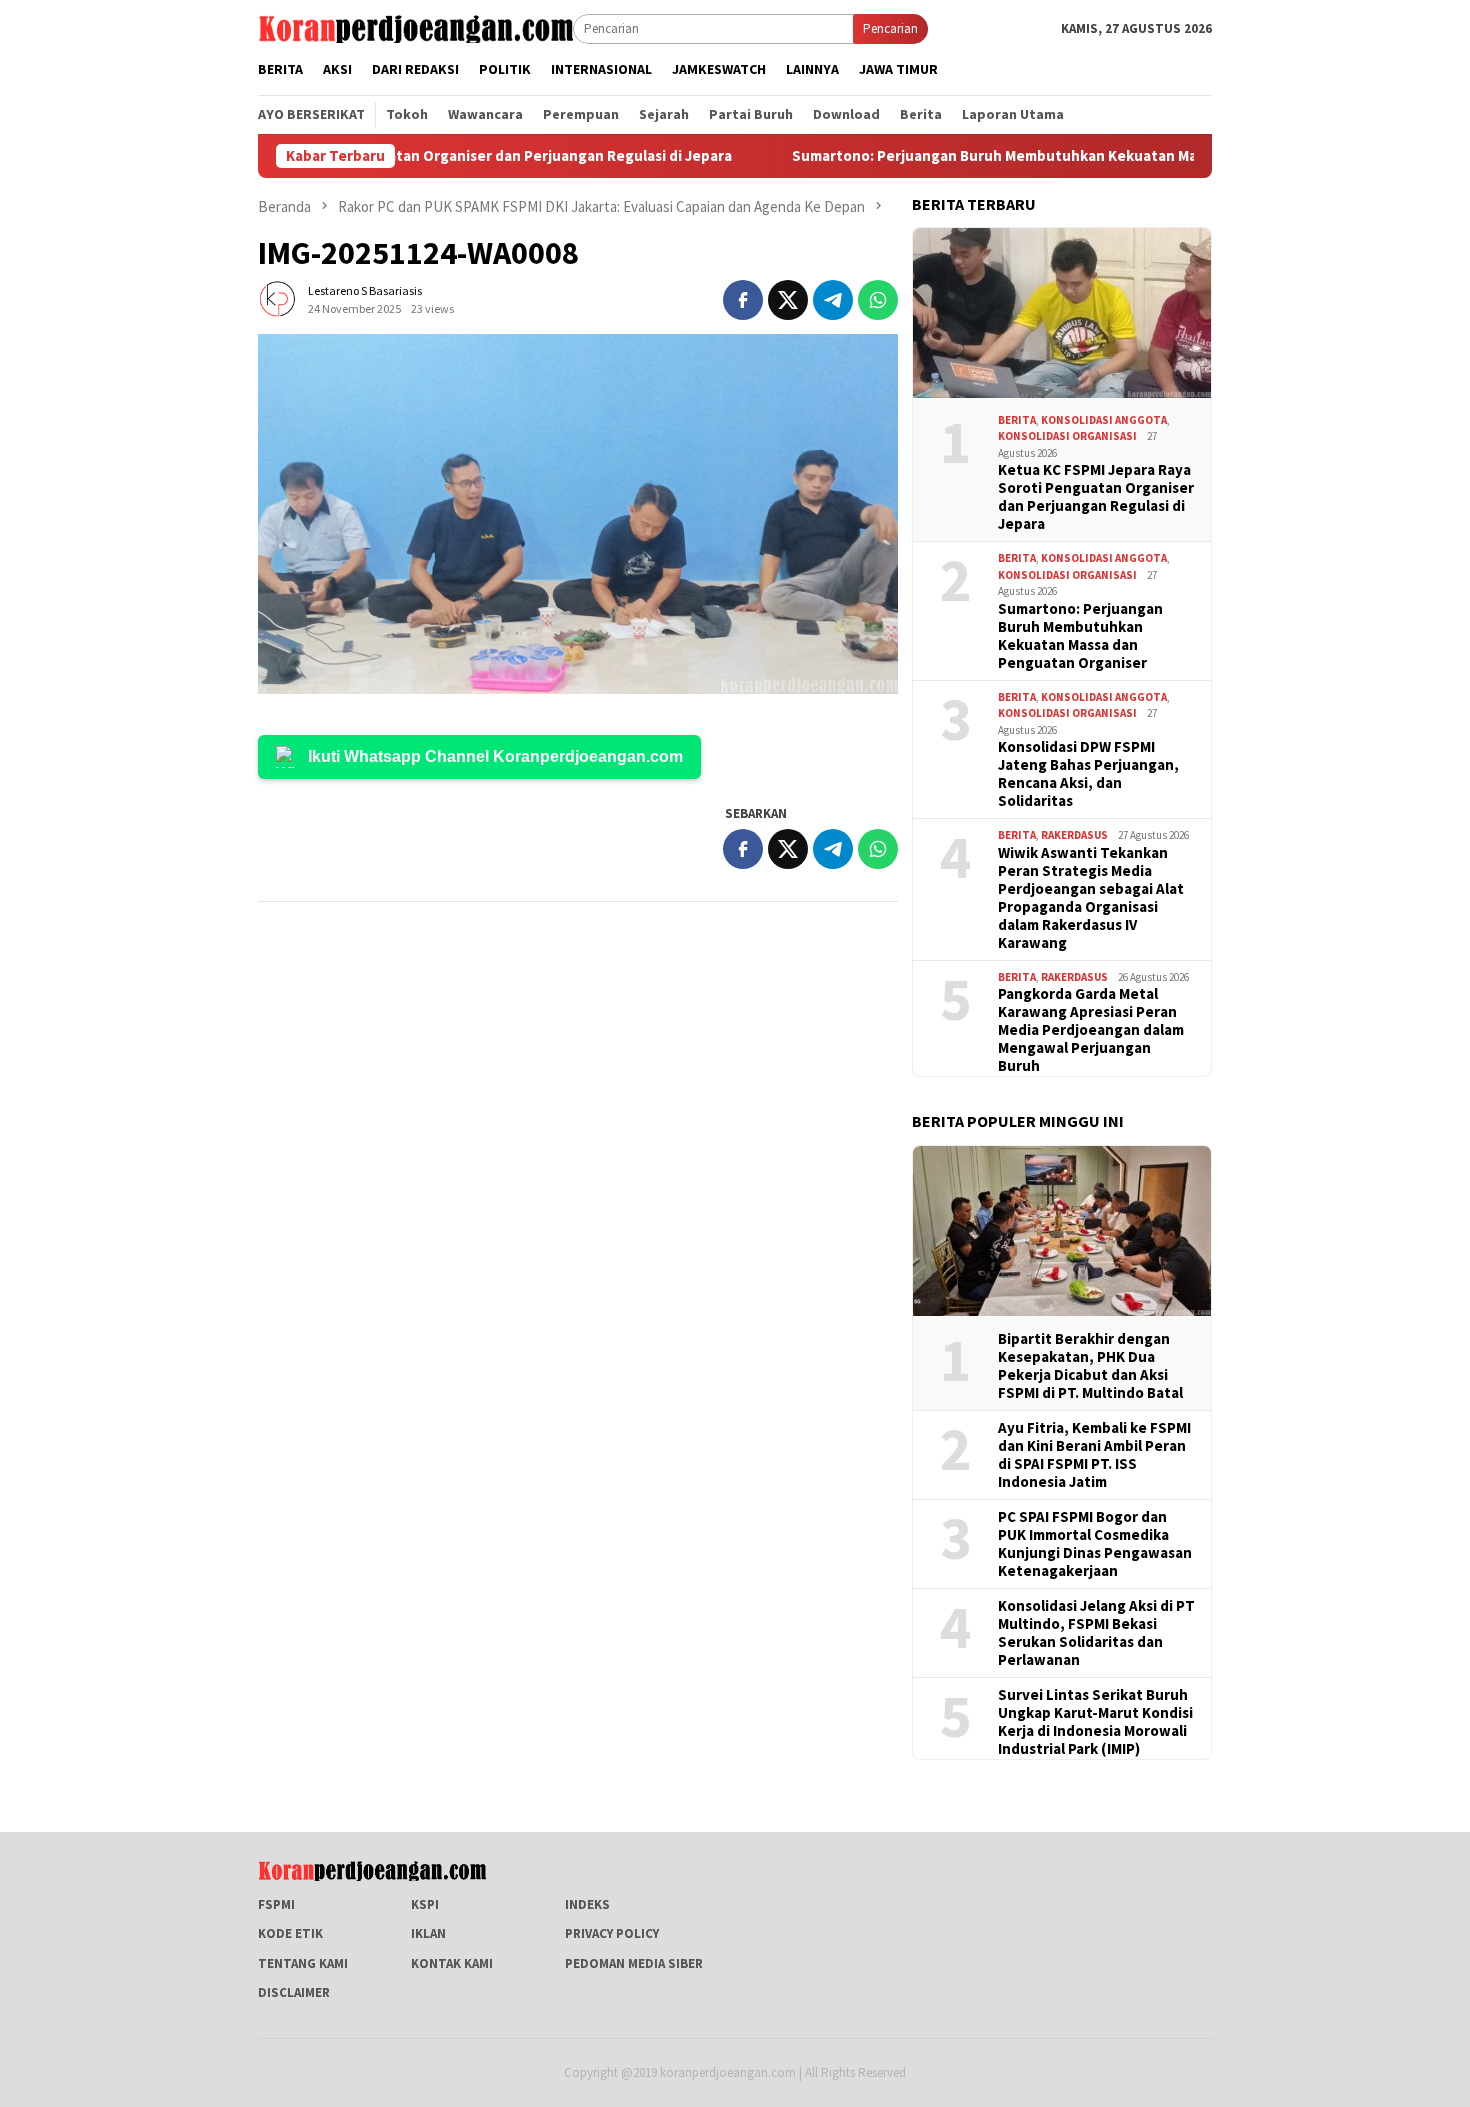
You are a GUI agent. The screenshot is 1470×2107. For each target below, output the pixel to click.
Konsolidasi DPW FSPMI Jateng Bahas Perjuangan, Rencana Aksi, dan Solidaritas (1088, 774)
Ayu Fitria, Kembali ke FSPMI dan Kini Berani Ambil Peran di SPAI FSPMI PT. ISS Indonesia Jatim (1094, 1455)
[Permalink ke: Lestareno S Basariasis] (278, 298)
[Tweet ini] (788, 300)
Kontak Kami (452, 1963)
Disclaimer (294, 1992)
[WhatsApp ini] (878, 300)
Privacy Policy (612, 1933)
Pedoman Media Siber (634, 1963)
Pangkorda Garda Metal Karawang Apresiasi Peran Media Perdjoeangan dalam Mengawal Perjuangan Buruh (1091, 1030)
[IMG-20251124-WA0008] (578, 514)
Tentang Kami (303, 1963)
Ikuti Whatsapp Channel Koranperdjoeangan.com (495, 756)
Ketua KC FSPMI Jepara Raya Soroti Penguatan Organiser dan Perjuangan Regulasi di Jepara (1096, 497)
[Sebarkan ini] (743, 300)
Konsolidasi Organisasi (1067, 436)
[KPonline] (415, 27)
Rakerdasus (1074, 835)
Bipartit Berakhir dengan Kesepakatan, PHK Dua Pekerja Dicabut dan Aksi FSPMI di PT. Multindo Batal (1090, 1366)
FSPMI (276, 1904)
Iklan (428, 1933)
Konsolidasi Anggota (1104, 420)
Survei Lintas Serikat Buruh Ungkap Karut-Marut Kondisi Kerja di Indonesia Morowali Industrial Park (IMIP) (1095, 1722)
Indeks (587, 1904)
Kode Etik (290, 1933)
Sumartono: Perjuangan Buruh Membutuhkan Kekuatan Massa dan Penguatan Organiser (1010, 156)
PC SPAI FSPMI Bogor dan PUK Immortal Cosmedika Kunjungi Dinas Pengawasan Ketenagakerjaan (1095, 1544)
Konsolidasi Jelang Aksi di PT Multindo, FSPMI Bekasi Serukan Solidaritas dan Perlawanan (1096, 1633)
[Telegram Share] (833, 300)
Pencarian (890, 28)
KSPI (425, 1904)
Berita (1017, 420)
